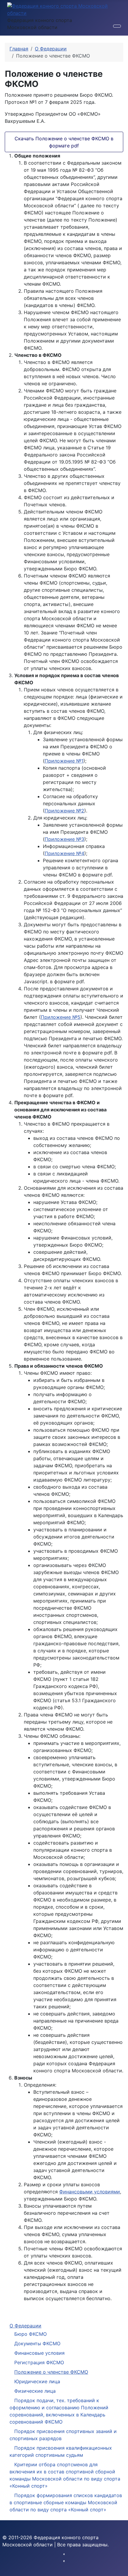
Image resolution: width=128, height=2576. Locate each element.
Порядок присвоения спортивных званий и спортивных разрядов (63, 2435)
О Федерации (25, 2326)
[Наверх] (121, 2569)
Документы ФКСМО (37, 2343)
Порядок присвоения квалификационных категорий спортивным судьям (61, 2451)
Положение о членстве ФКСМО (51, 2372)
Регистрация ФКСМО (39, 2362)
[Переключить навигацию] (117, 26)
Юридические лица (37, 2381)
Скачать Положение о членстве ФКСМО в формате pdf (64, 142)
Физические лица (35, 2391)
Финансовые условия (39, 2353)
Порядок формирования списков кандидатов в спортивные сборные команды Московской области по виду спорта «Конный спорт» (66, 2502)
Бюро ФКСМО (31, 2334)
